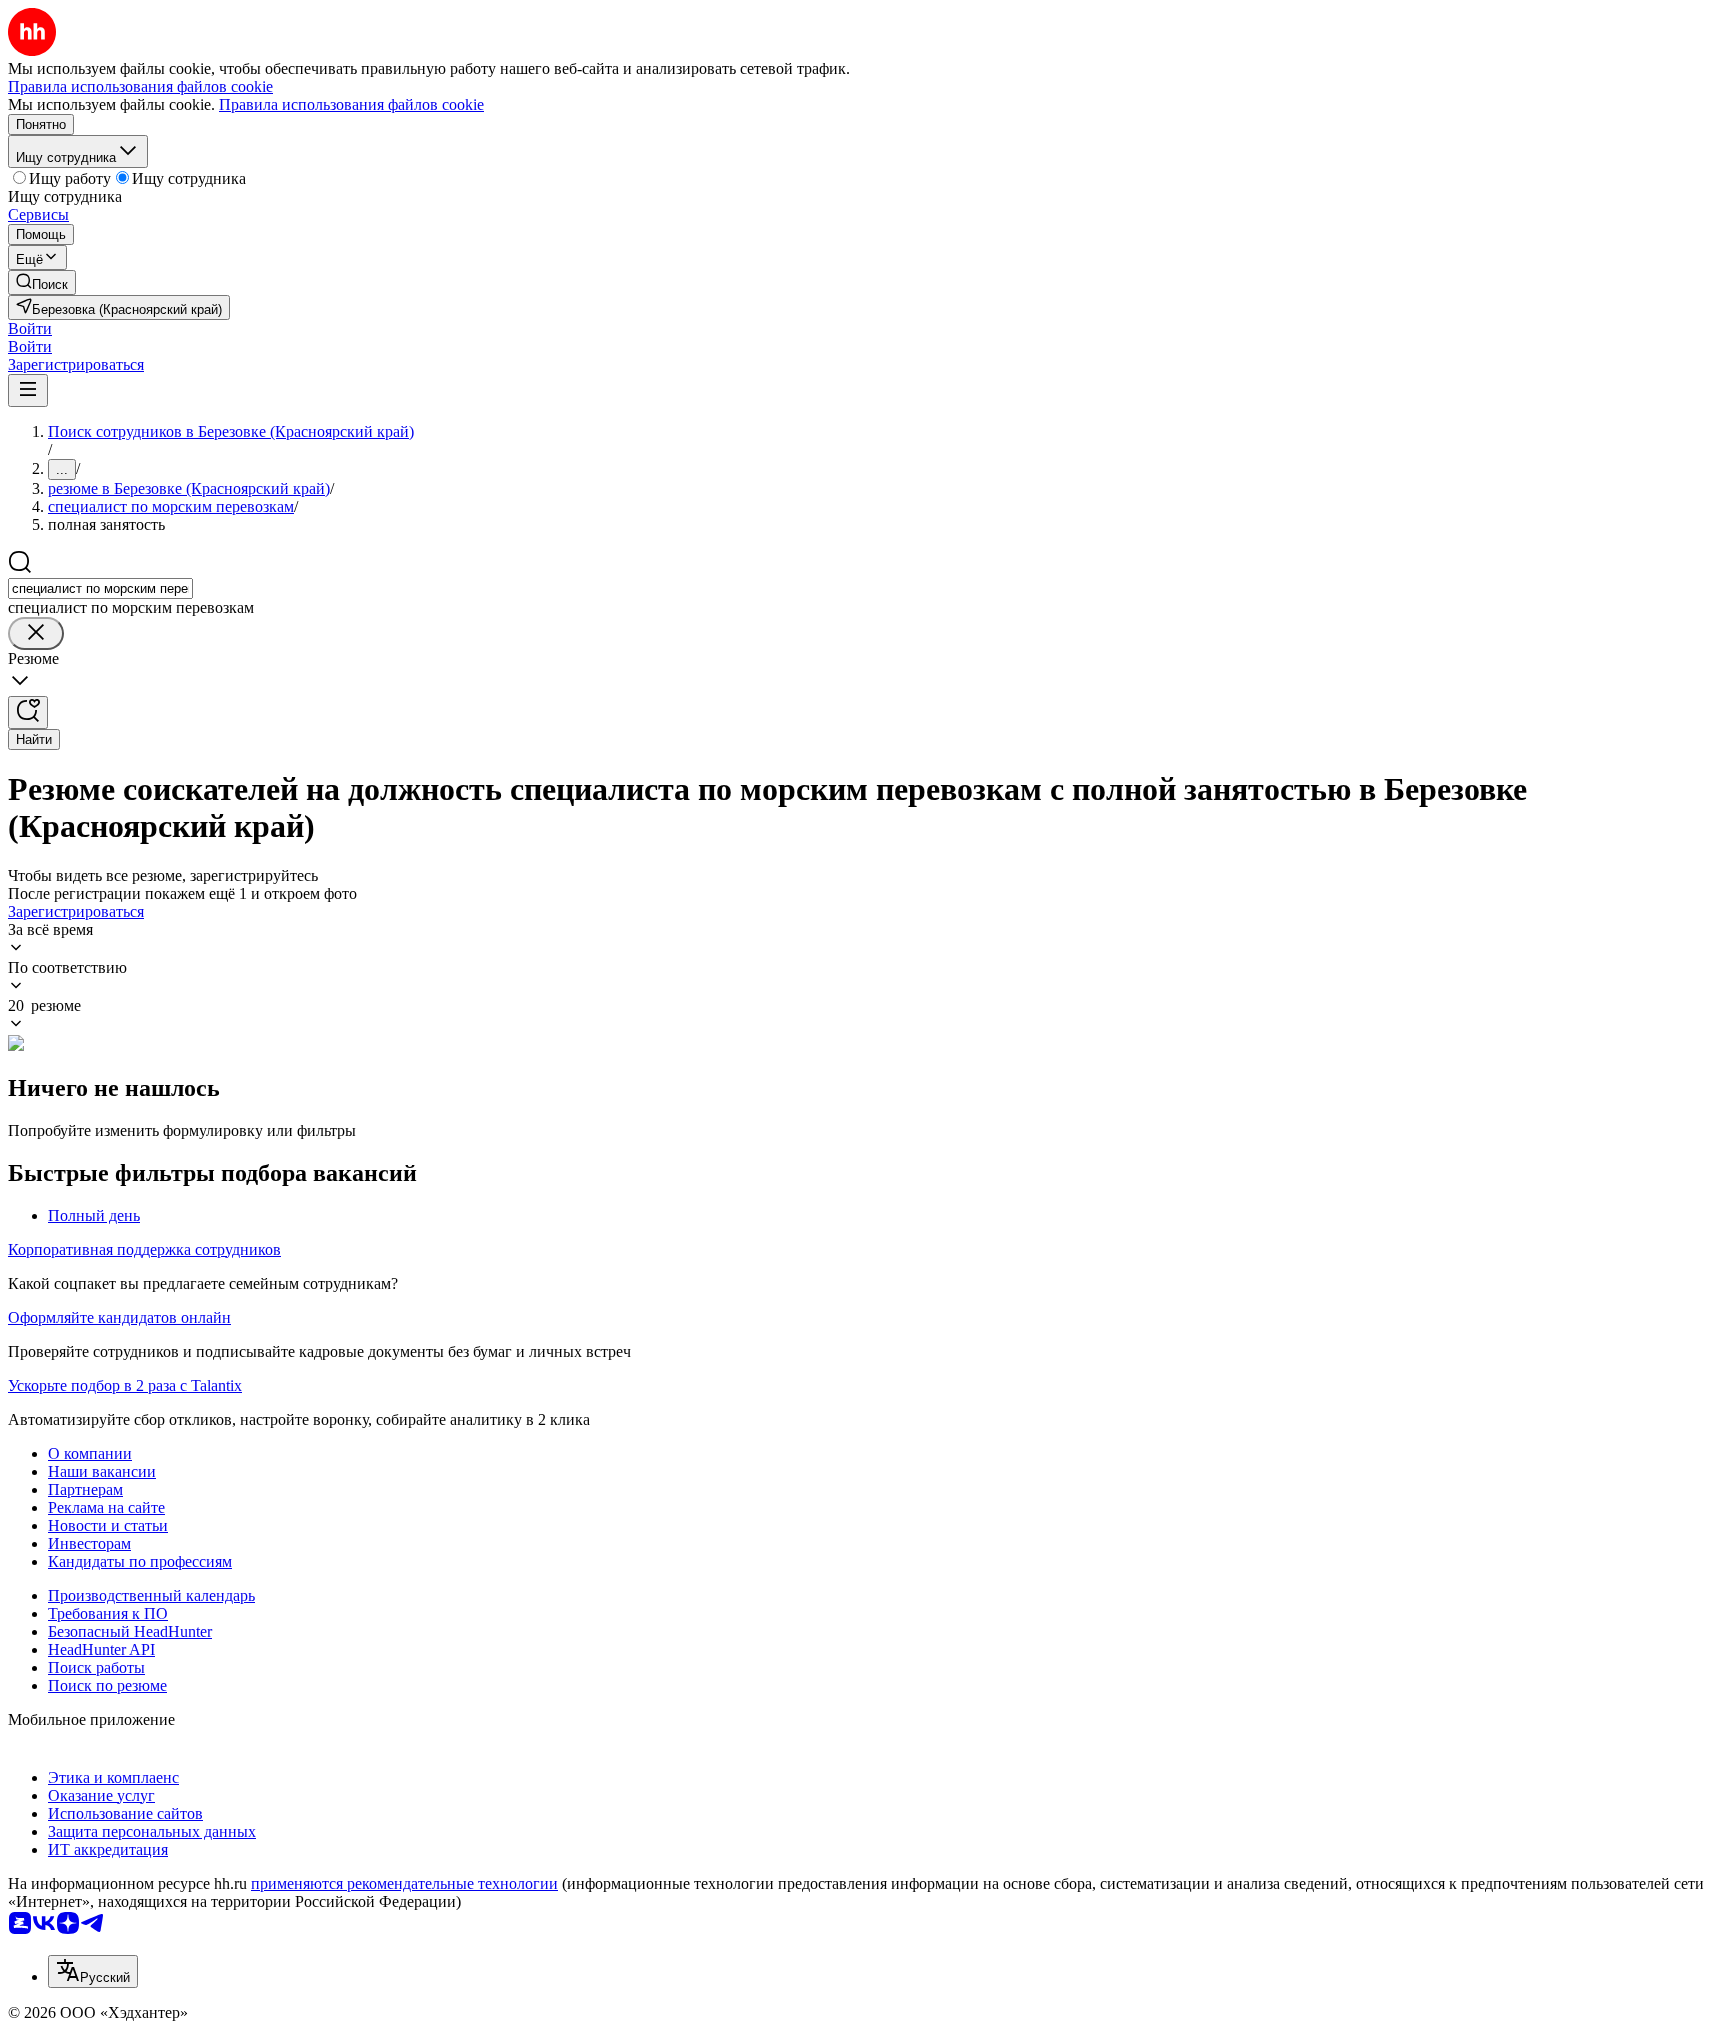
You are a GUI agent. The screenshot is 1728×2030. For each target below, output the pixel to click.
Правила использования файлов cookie (351, 104)
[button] (30, 328)
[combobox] (100, 588)
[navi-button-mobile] (28, 390)
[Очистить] (36, 633)
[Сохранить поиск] (28, 712)
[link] (42, 282)
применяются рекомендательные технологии (404, 1883)
